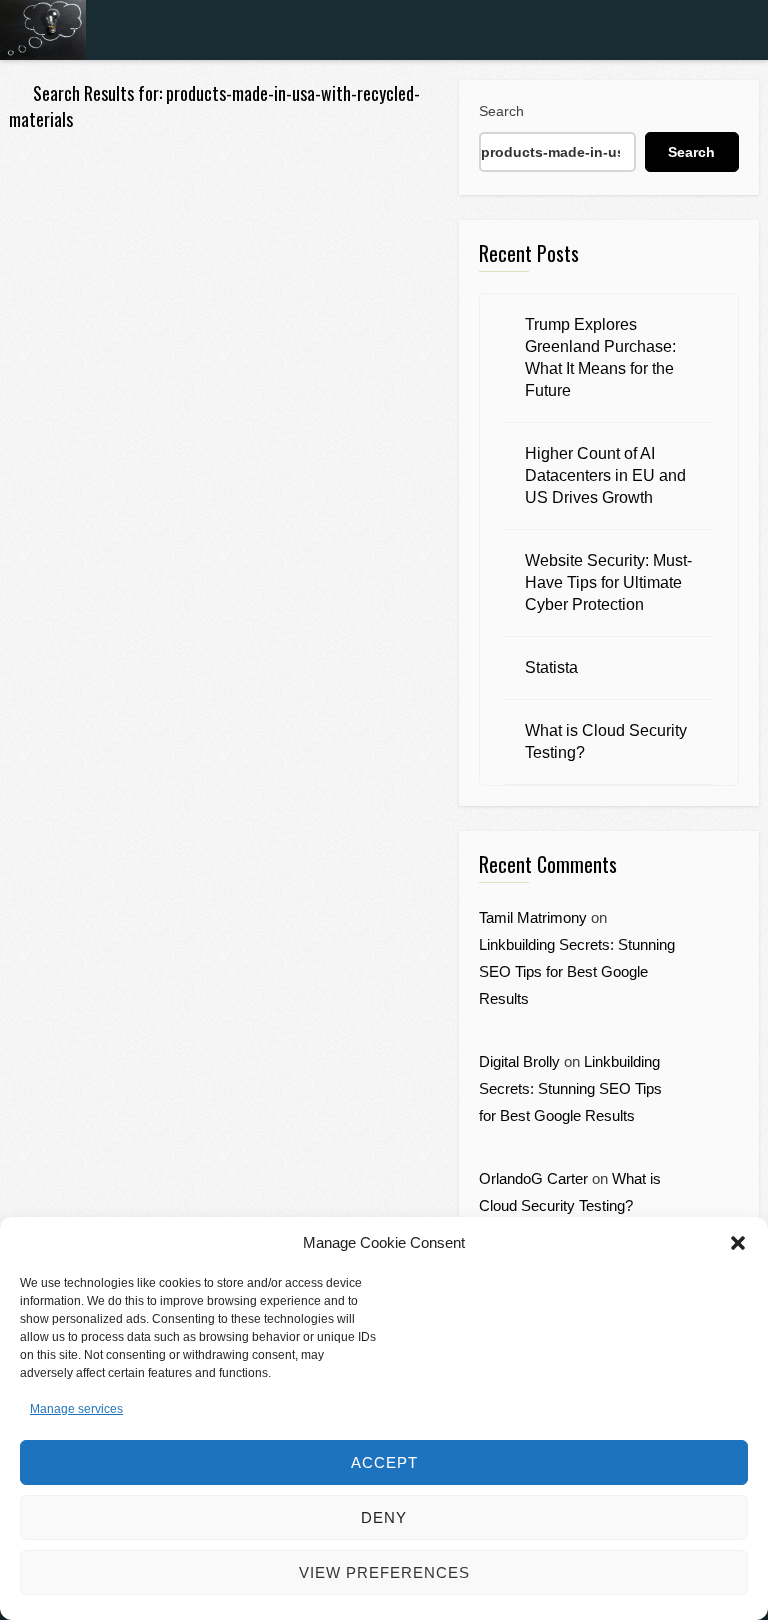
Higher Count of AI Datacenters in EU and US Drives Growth (605, 475)
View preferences (384, 1572)
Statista (551, 667)
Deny (384, 1517)
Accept (384, 1462)
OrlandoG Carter (533, 1178)
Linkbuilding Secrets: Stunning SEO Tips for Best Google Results (577, 971)
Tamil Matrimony (533, 917)
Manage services (76, 1409)
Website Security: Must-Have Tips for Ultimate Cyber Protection (608, 582)
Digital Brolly (519, 1061)
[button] (738, 1243)
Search (501, 111)
